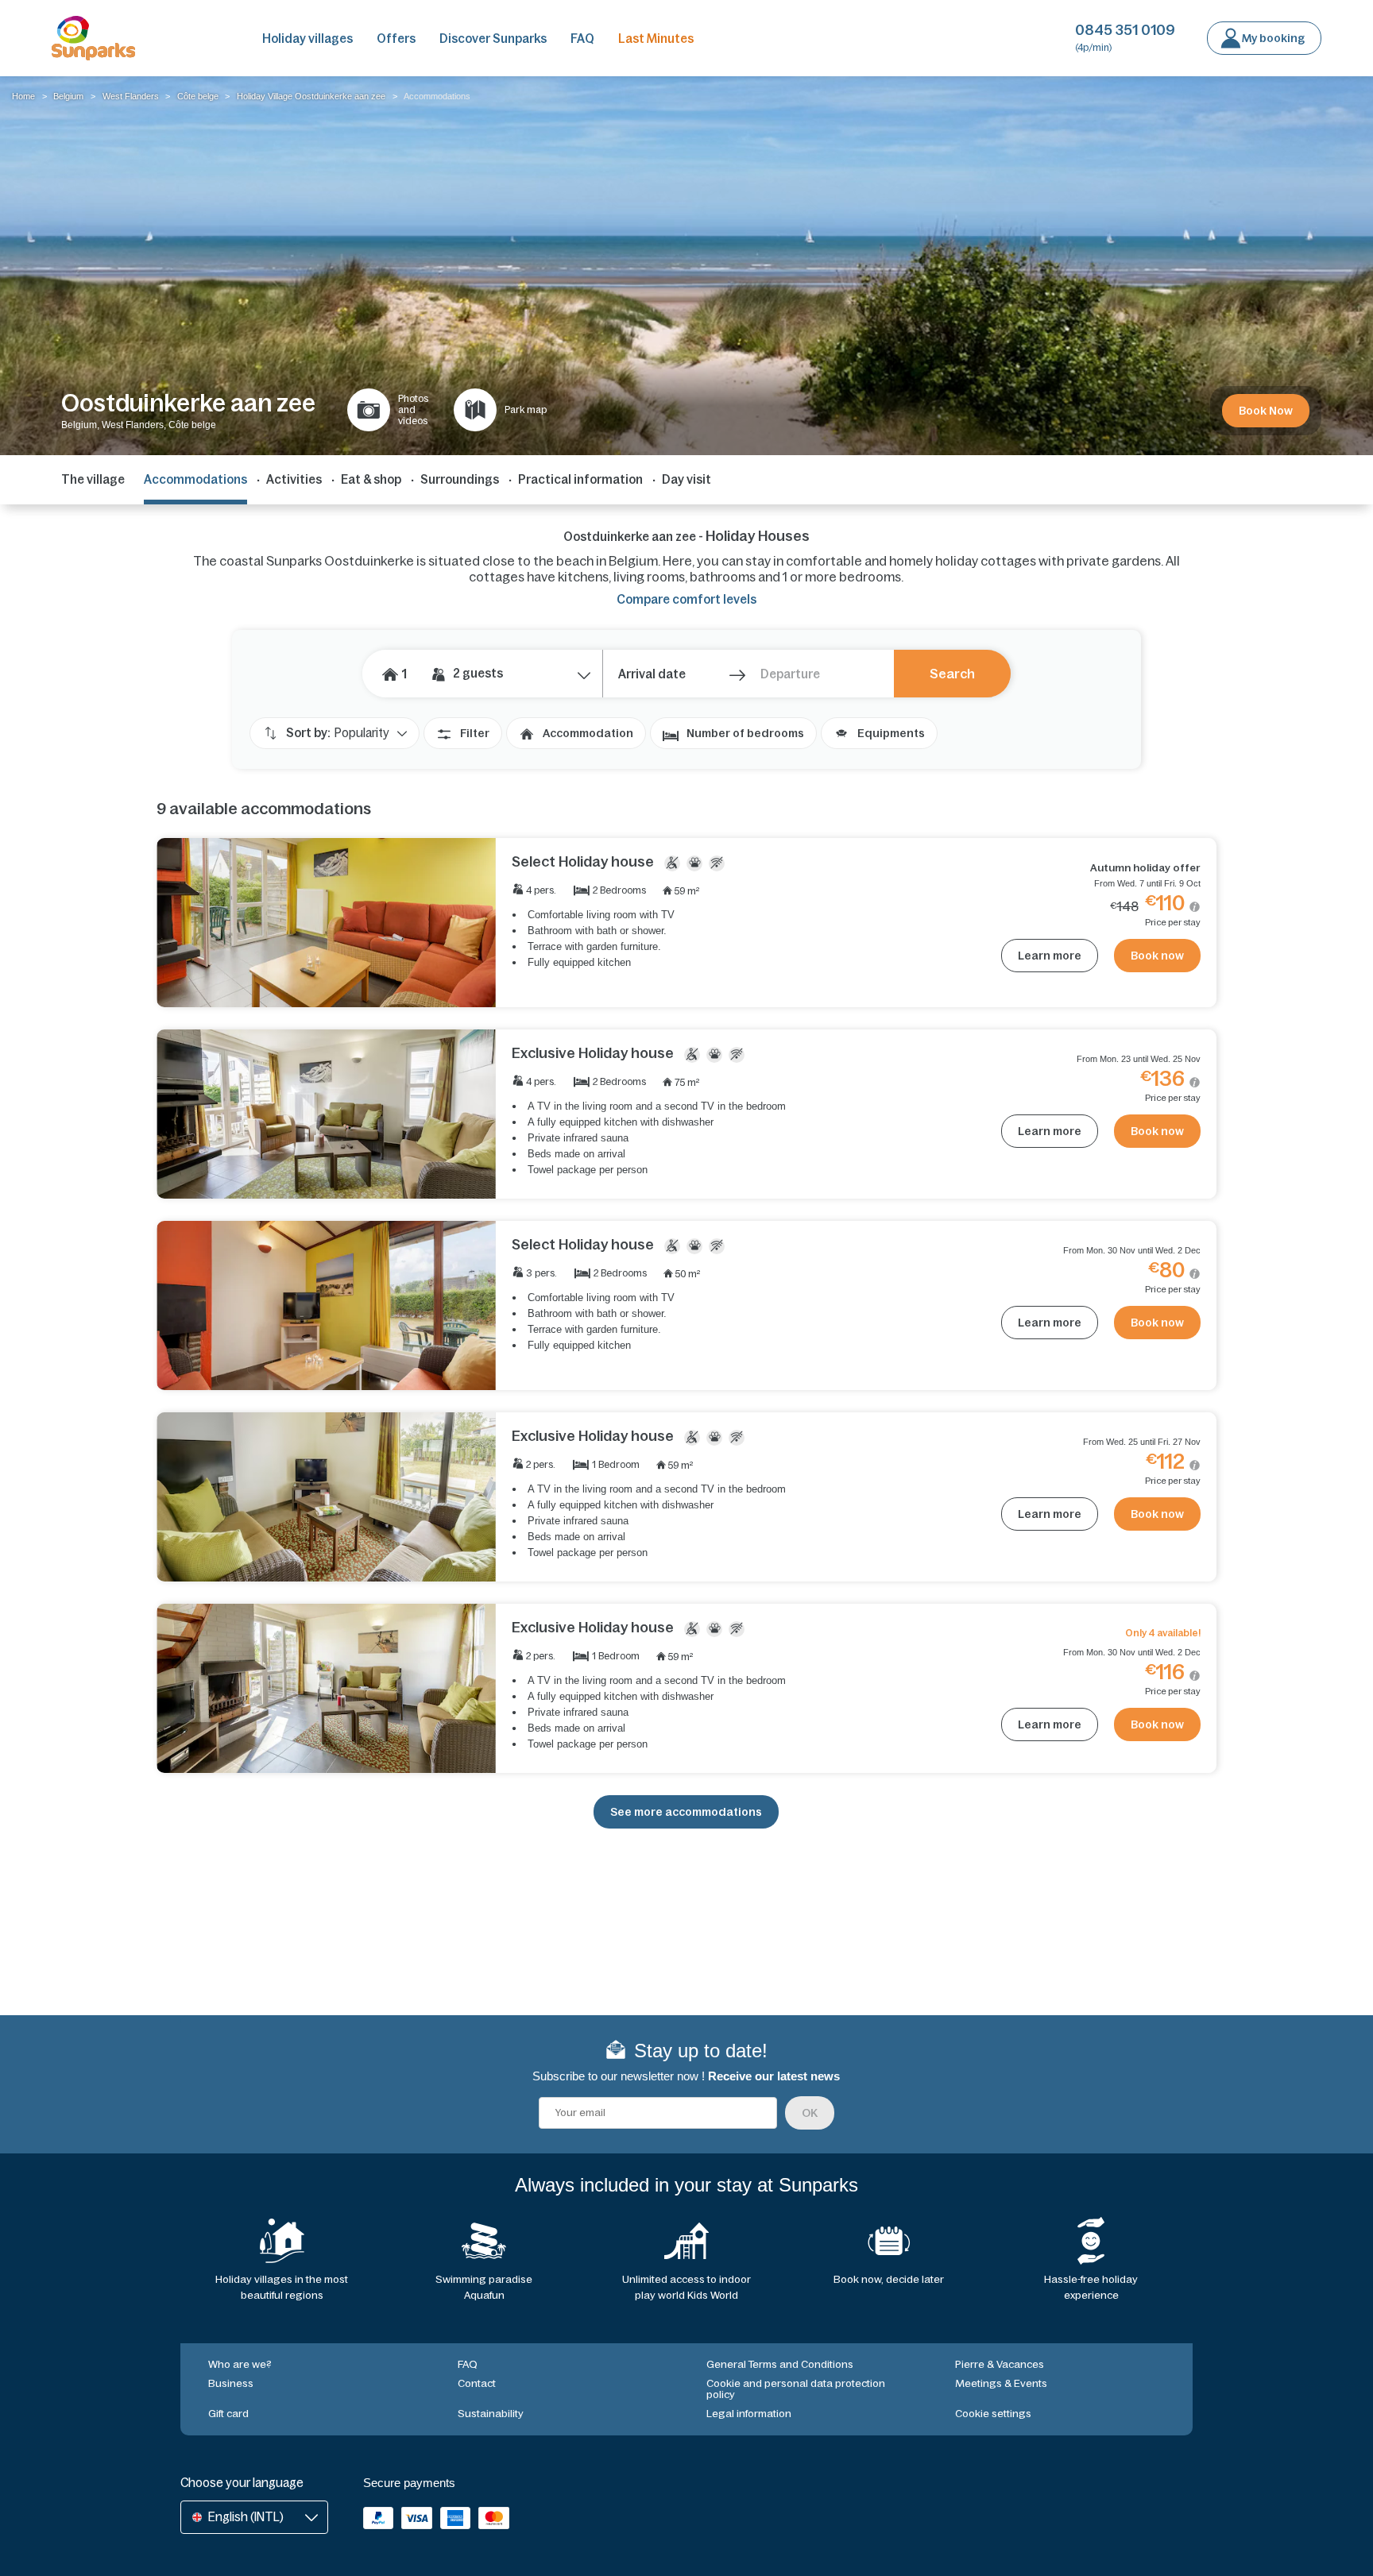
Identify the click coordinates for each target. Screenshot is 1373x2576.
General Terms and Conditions (780, 2364)
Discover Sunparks (493, 39)
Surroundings (460, 479)
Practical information (580, 479)
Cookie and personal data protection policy (796, 2389)
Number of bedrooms (745, 733)
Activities (294, 479)
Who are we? (240, 2364)
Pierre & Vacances (1000, 2364)
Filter (475, 733)
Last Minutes (656, 39)
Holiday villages (307, 39)
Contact (477, 2383)
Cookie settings (993, 2414)
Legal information (749, 2414)
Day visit (686, 479)
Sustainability (491, 2414)
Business (231, 2383)
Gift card (228, 2414)
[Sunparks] (93, 38)
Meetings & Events (1001, 2383)
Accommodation (588, 733)
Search (952, 674)
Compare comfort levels (686, 599)
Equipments (891, 733)
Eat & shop (371, 479)
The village (93, 479)
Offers (396, 39)
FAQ (582, 39)
